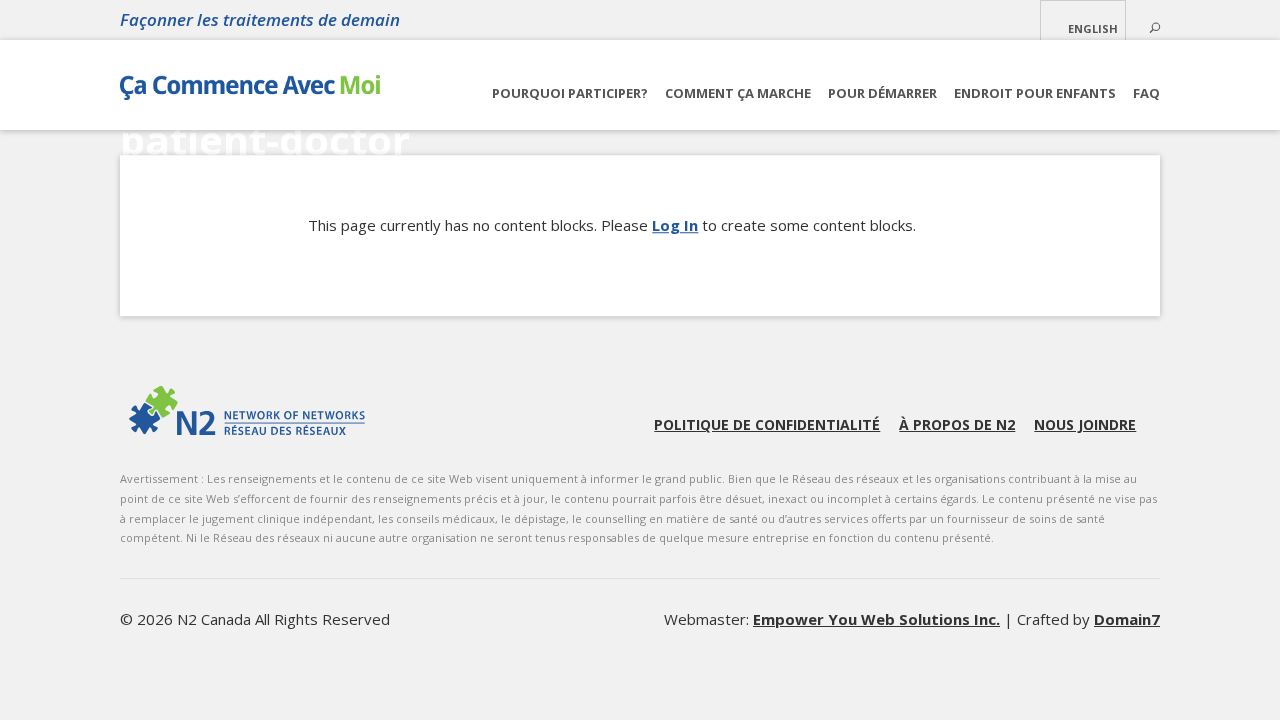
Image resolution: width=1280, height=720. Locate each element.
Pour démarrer (882, 93)
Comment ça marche (738, 93)
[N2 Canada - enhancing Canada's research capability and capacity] (247, 410)
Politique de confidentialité (767, 424)
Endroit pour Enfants (1035, 93)
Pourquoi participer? (570, 93)
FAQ (1146, 93)
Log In (675, 225)
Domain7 (1127, 619)
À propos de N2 (957, 424)
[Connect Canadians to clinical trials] (250, 92)
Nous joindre (1085, 424)
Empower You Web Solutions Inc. (876, 619)
